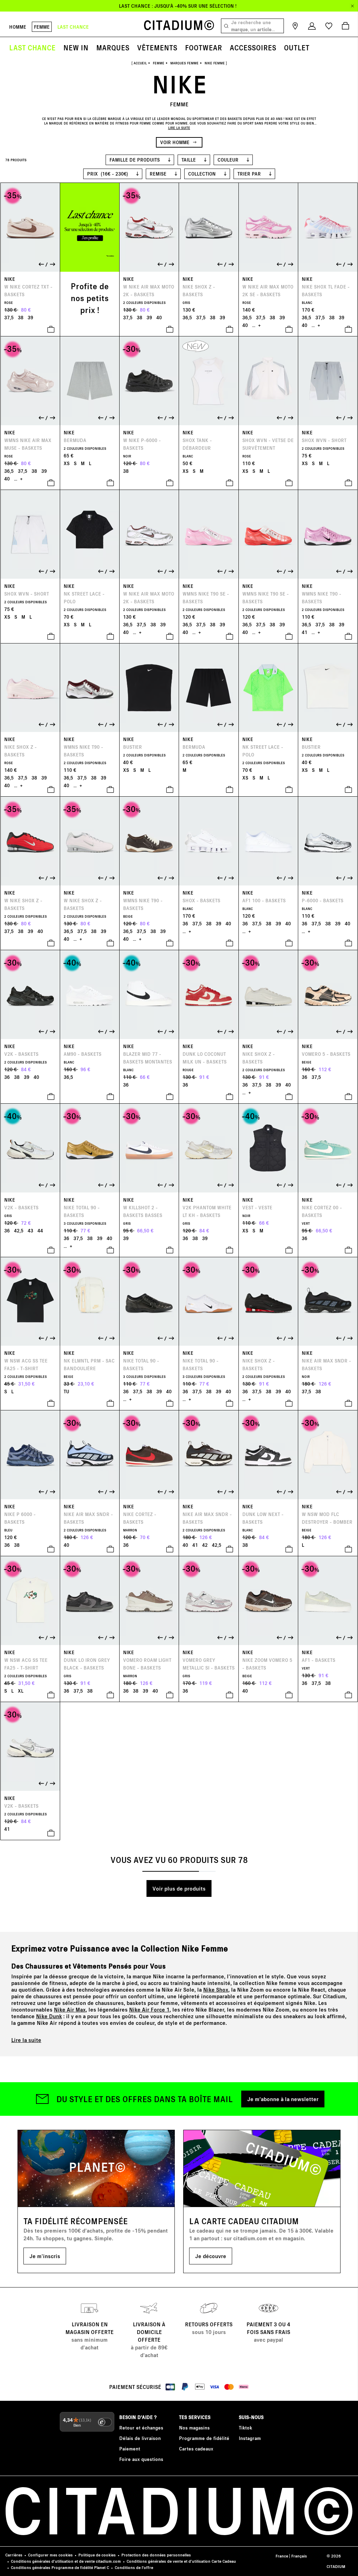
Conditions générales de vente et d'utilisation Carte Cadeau (181, 2561)
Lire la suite (26, 2040)
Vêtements (157, 47)
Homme (18, 27)
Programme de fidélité (204, 2438)
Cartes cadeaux (196, 2449)
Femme (42, 27)
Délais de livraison (140, 2438)
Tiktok (245, 2428)
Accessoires (253, 47)
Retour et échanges (141, 2428)
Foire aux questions (141, 2459)
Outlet (297, 47)
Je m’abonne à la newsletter (283, 2099)
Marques (113, 47)
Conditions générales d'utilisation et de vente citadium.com (66, 2561)
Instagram (250, 2438)
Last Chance (32, 47)
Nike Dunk (49, 2016)
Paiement (130, 2449)
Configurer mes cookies (50, 2555)
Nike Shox (216, 1989)
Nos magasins (194, 2428)
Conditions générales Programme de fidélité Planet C (60, 2567)
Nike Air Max (70, 2009)
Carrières (14, 2555)
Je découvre (211, 2256)
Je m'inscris (45, 2256)
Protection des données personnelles (156, 2555)
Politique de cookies (97, 2555)
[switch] (105, 2422)
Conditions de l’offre (134, 2567)
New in (76, 47)
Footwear (203, 47)
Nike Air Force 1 (149, 2009)
